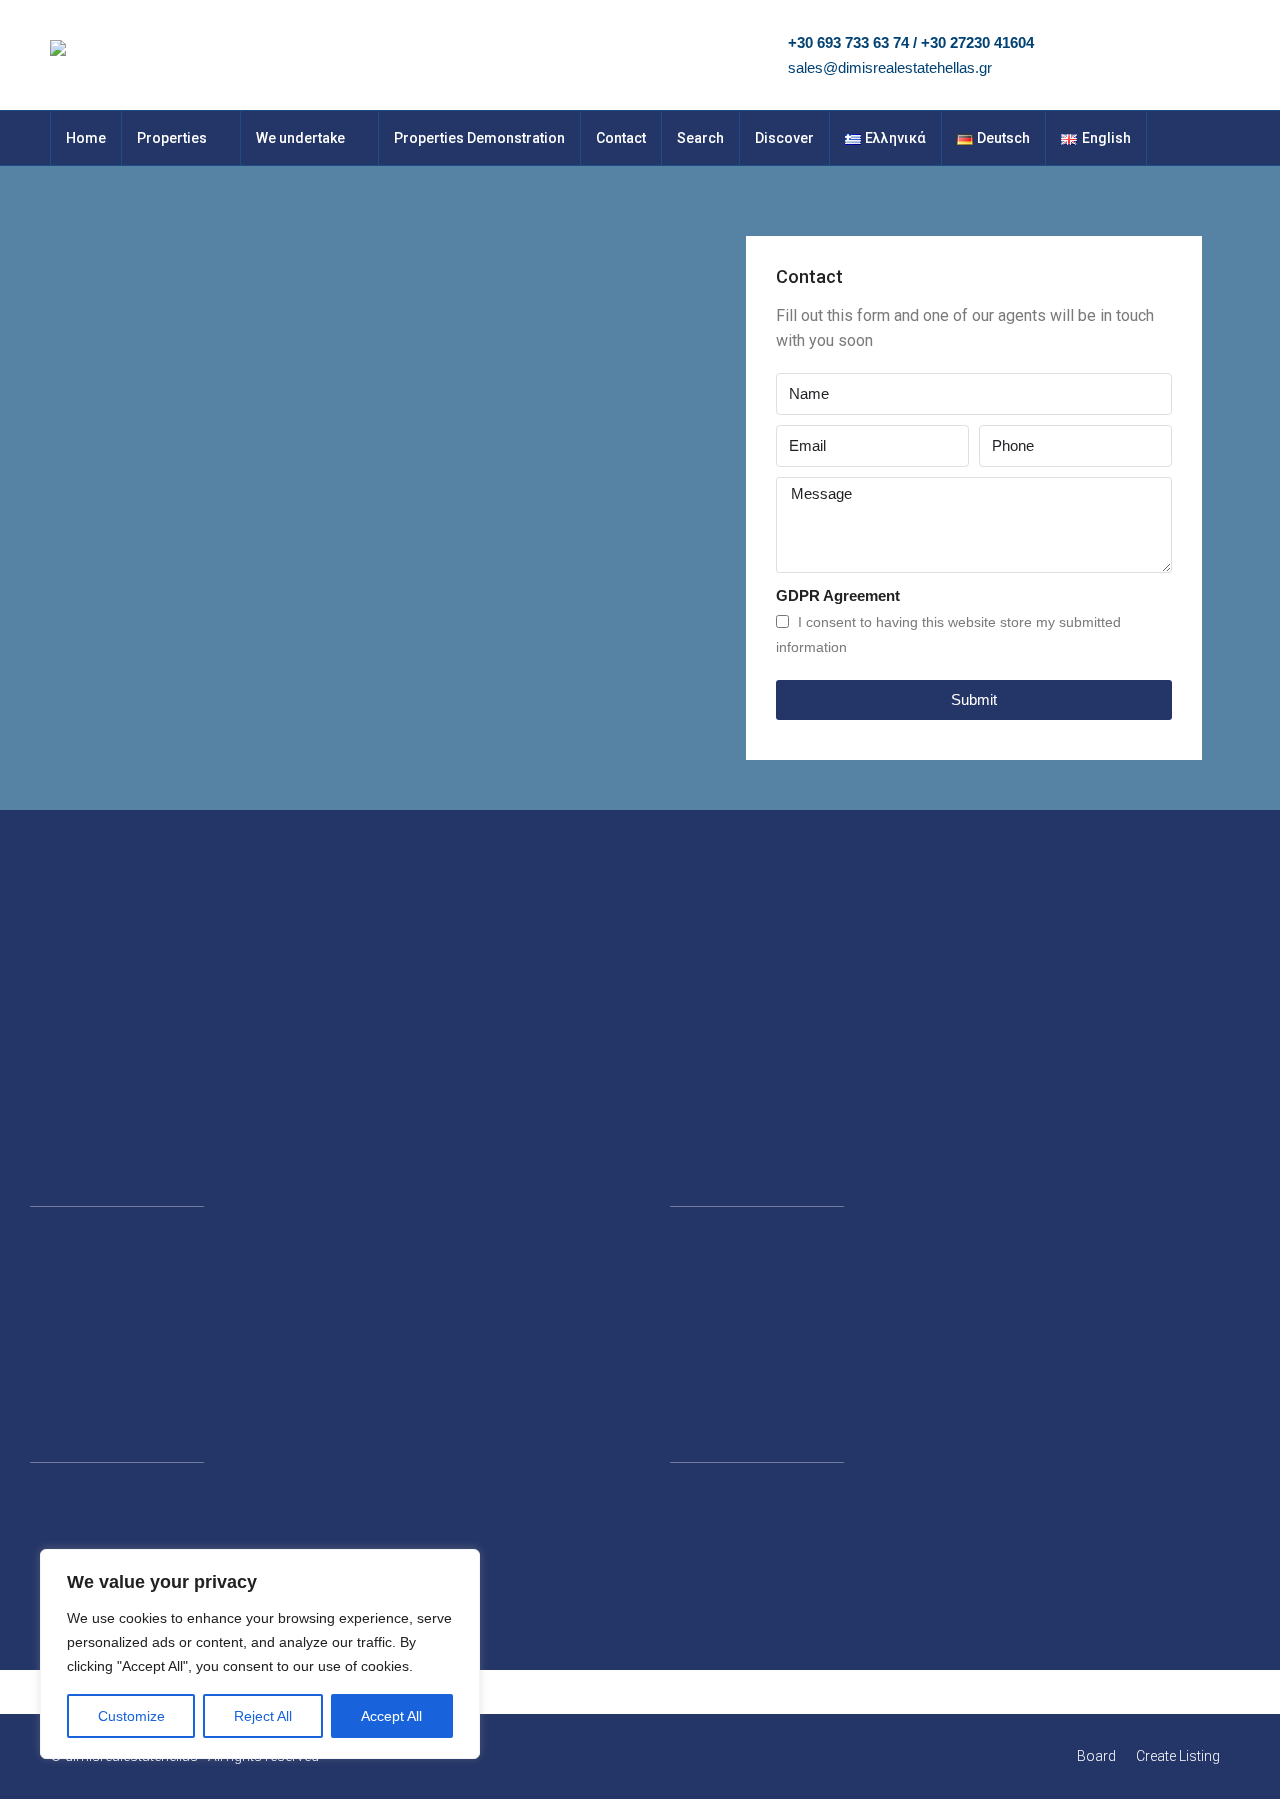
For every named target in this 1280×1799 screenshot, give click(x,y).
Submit (974, 699)
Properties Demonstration (479, 138)
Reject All (263, 1716)
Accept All (391, 1716)
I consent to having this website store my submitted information (948, 634)
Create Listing (1178, 1756)
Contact (621, 138)
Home (86, 138)
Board (1096, 1756)
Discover (784, 138)
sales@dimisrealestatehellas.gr (890, 67)
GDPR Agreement (838, 595)
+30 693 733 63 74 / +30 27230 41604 (911, 42)
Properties (172, 138)
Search (700, 138)
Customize (131, 1716)
